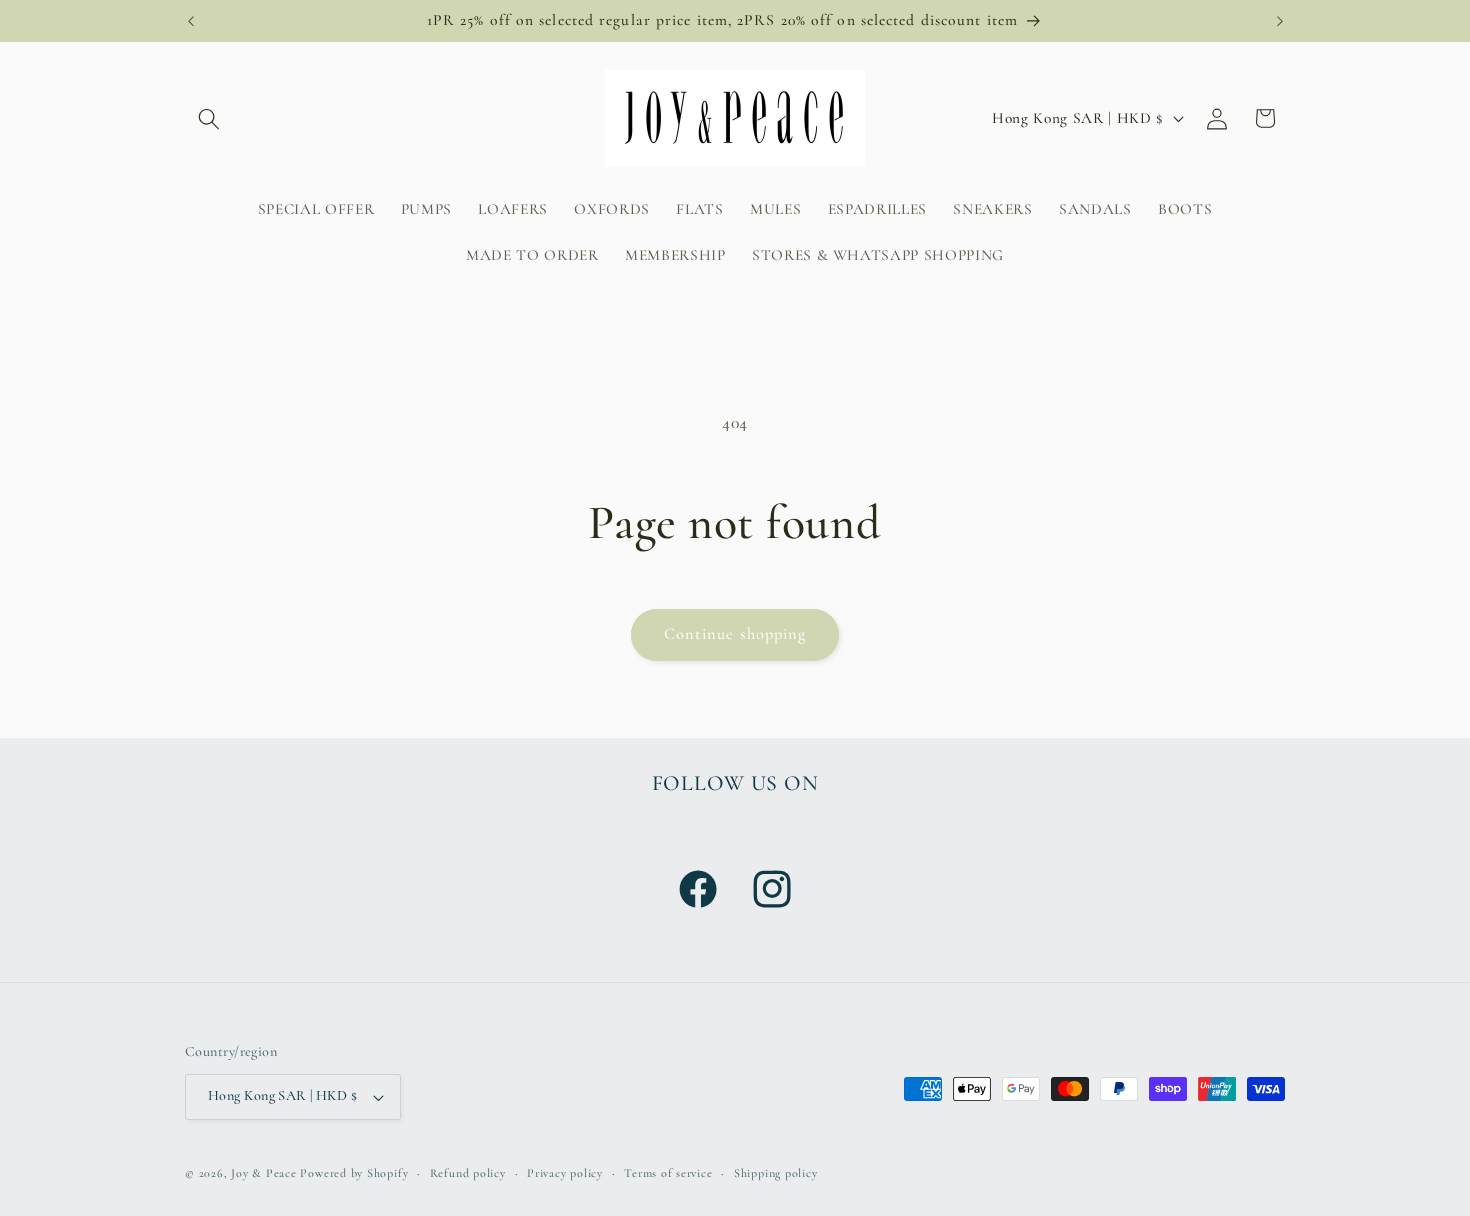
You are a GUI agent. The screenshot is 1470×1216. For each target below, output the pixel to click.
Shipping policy (776, 1173)
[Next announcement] (1280, 21)
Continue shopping (735, 634)
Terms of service (668, 1173)
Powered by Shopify (354, 1173)
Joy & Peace (263, 1173)
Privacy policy (565, 1173)
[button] (209, 118)
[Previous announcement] (191, 21)
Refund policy (468, 1173)
